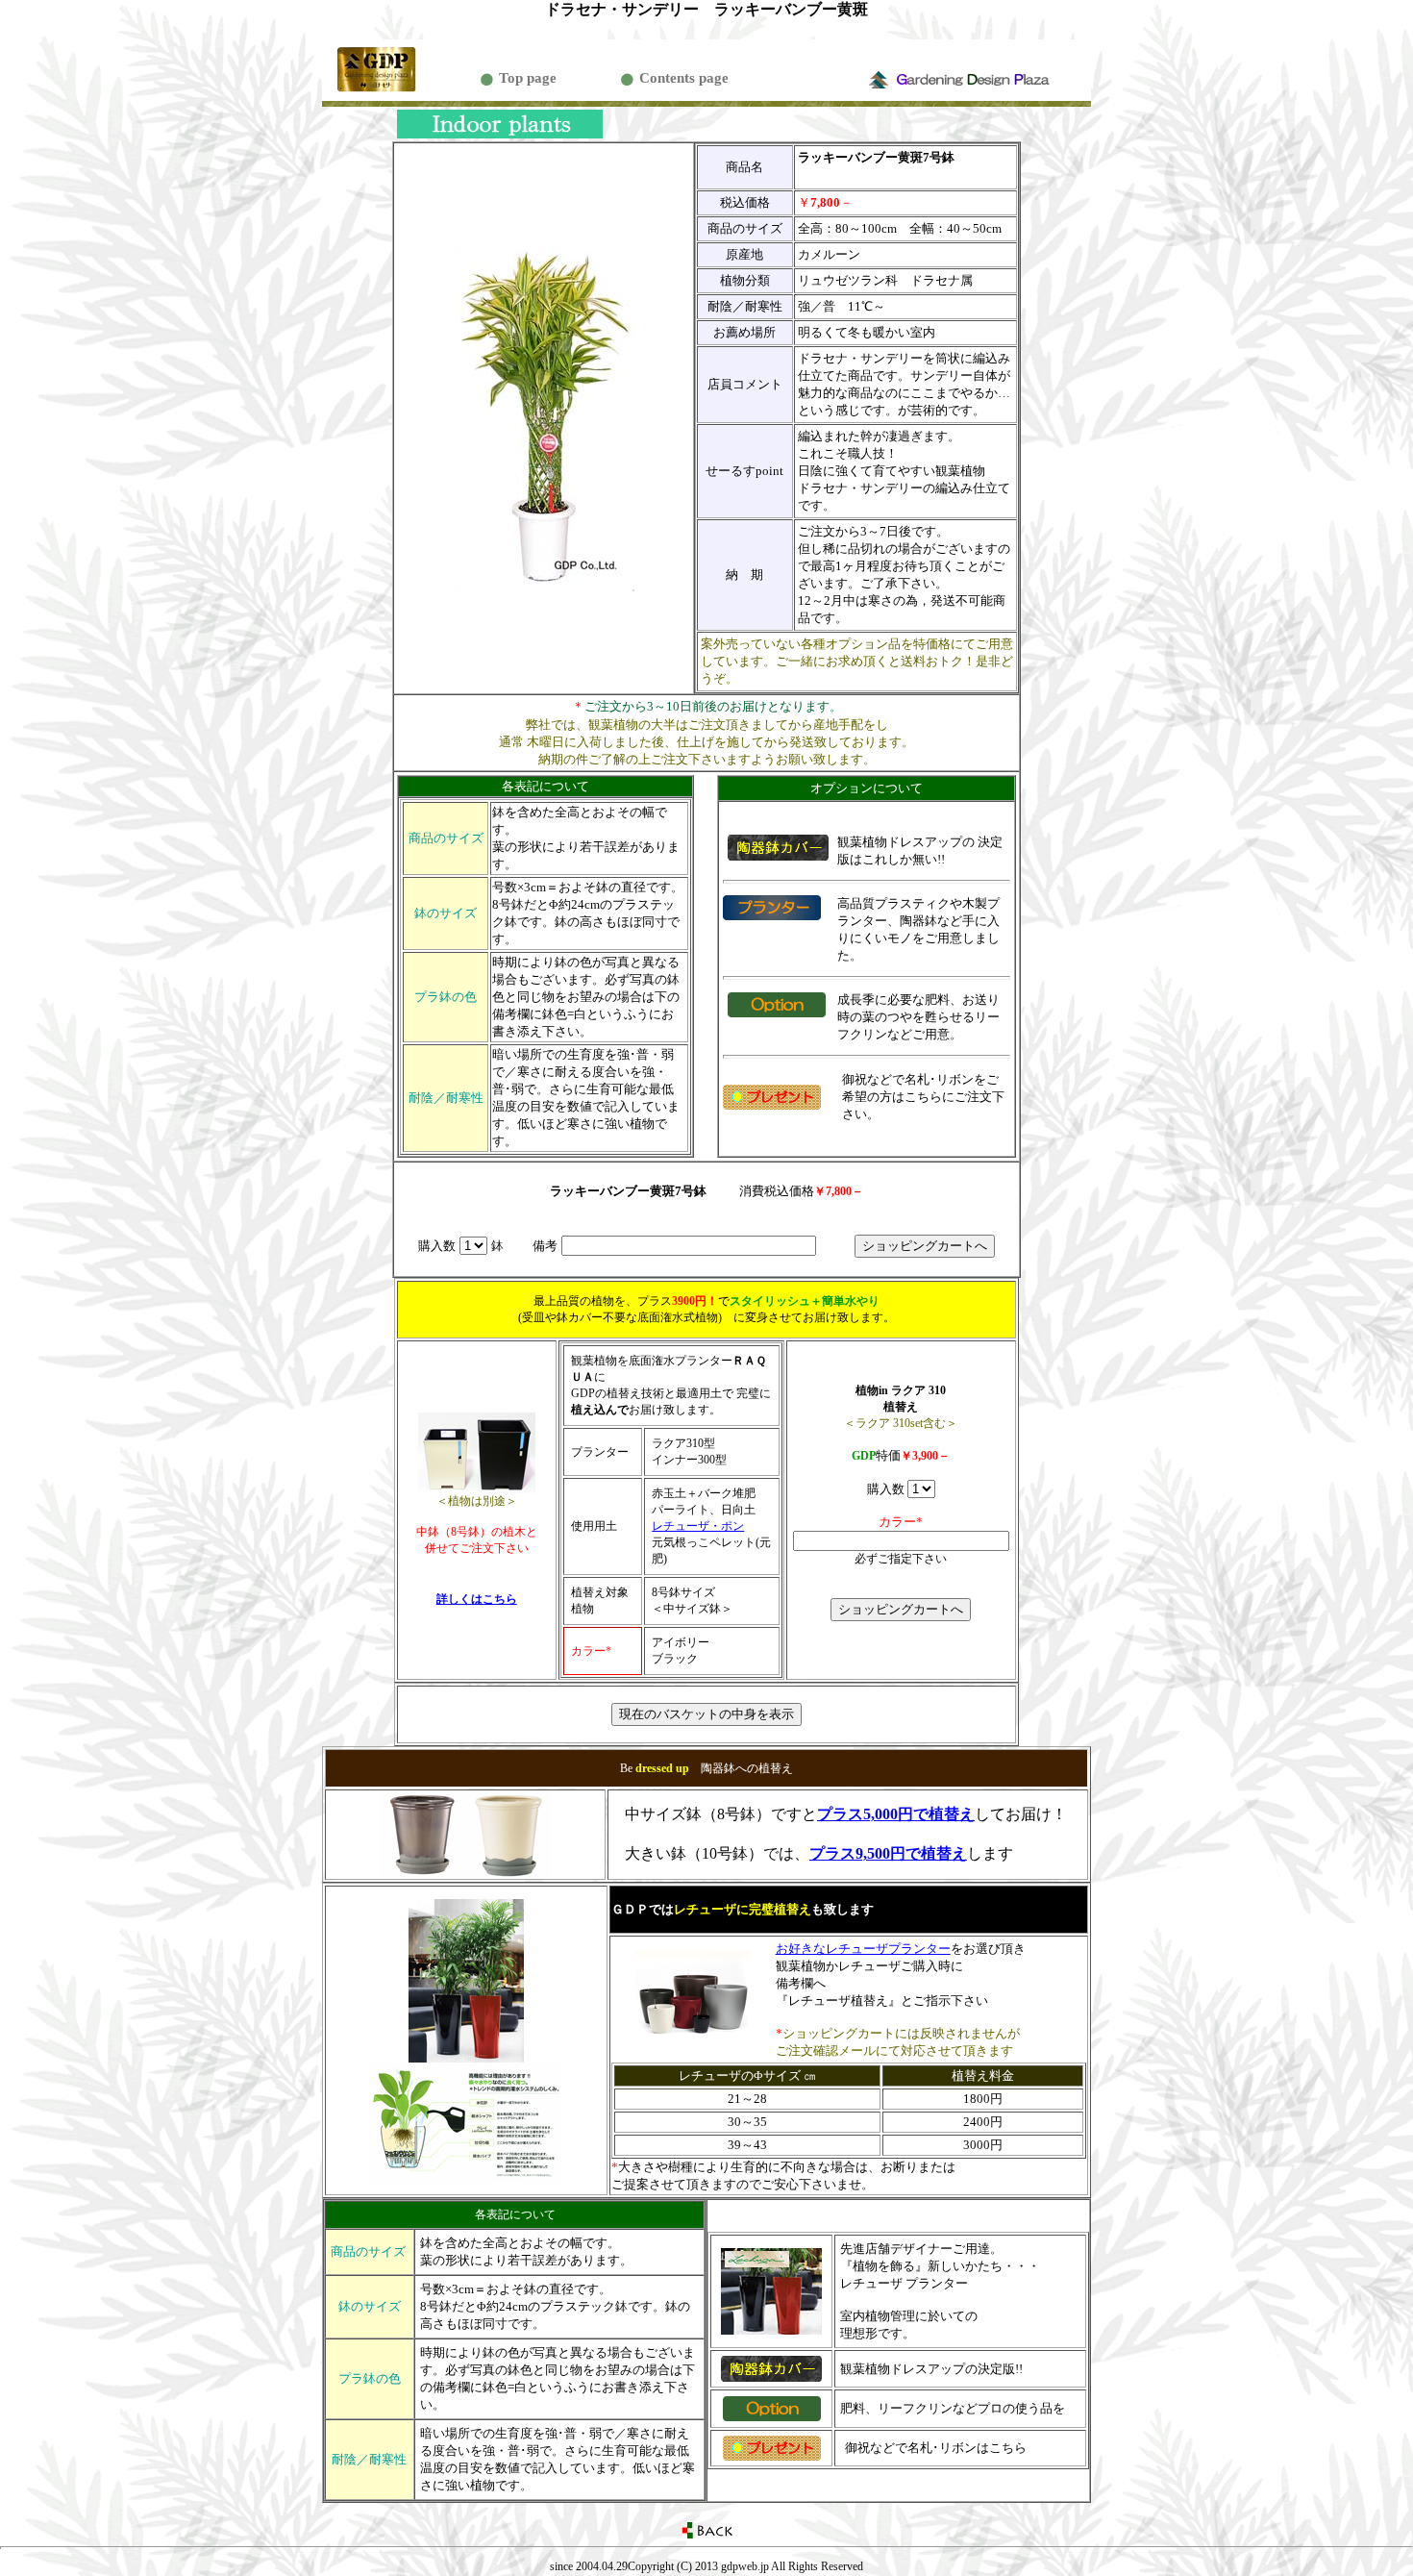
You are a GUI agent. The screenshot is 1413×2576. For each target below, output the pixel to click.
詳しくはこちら (477, 1599)
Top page (528, 78)
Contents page (684, 78)
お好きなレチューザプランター (863, 1949)
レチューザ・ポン (698, 1526)
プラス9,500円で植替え (888, 1853)
